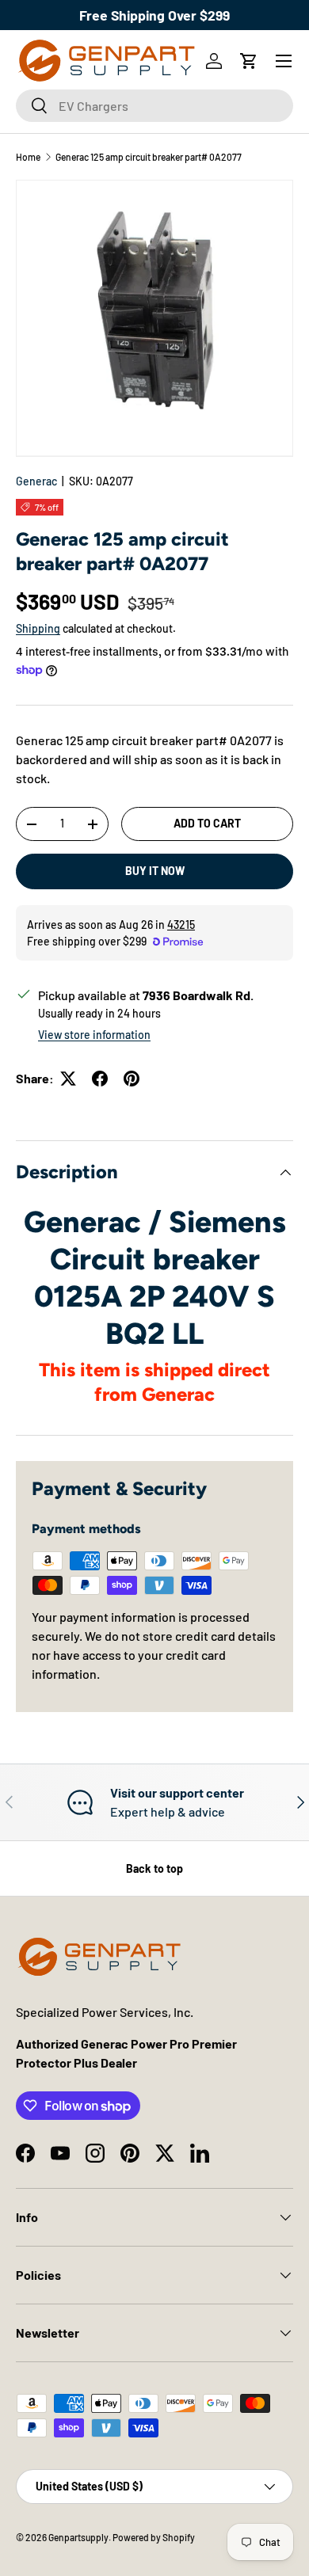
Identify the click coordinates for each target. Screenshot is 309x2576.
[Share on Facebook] (100, 1079)
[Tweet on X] (68, 1079)
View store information (94, 1035)
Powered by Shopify (154, 2537)
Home (28, 157)
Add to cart (207, 823)
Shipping (38, 628)
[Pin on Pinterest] (132, 1079)
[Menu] (284, 61)
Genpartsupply (78, 2537)
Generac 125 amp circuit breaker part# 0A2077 (149, 157)
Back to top (154, 1868)
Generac (36, 481)
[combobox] (154, 106)
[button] (249, 61)
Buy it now (155, 871)
